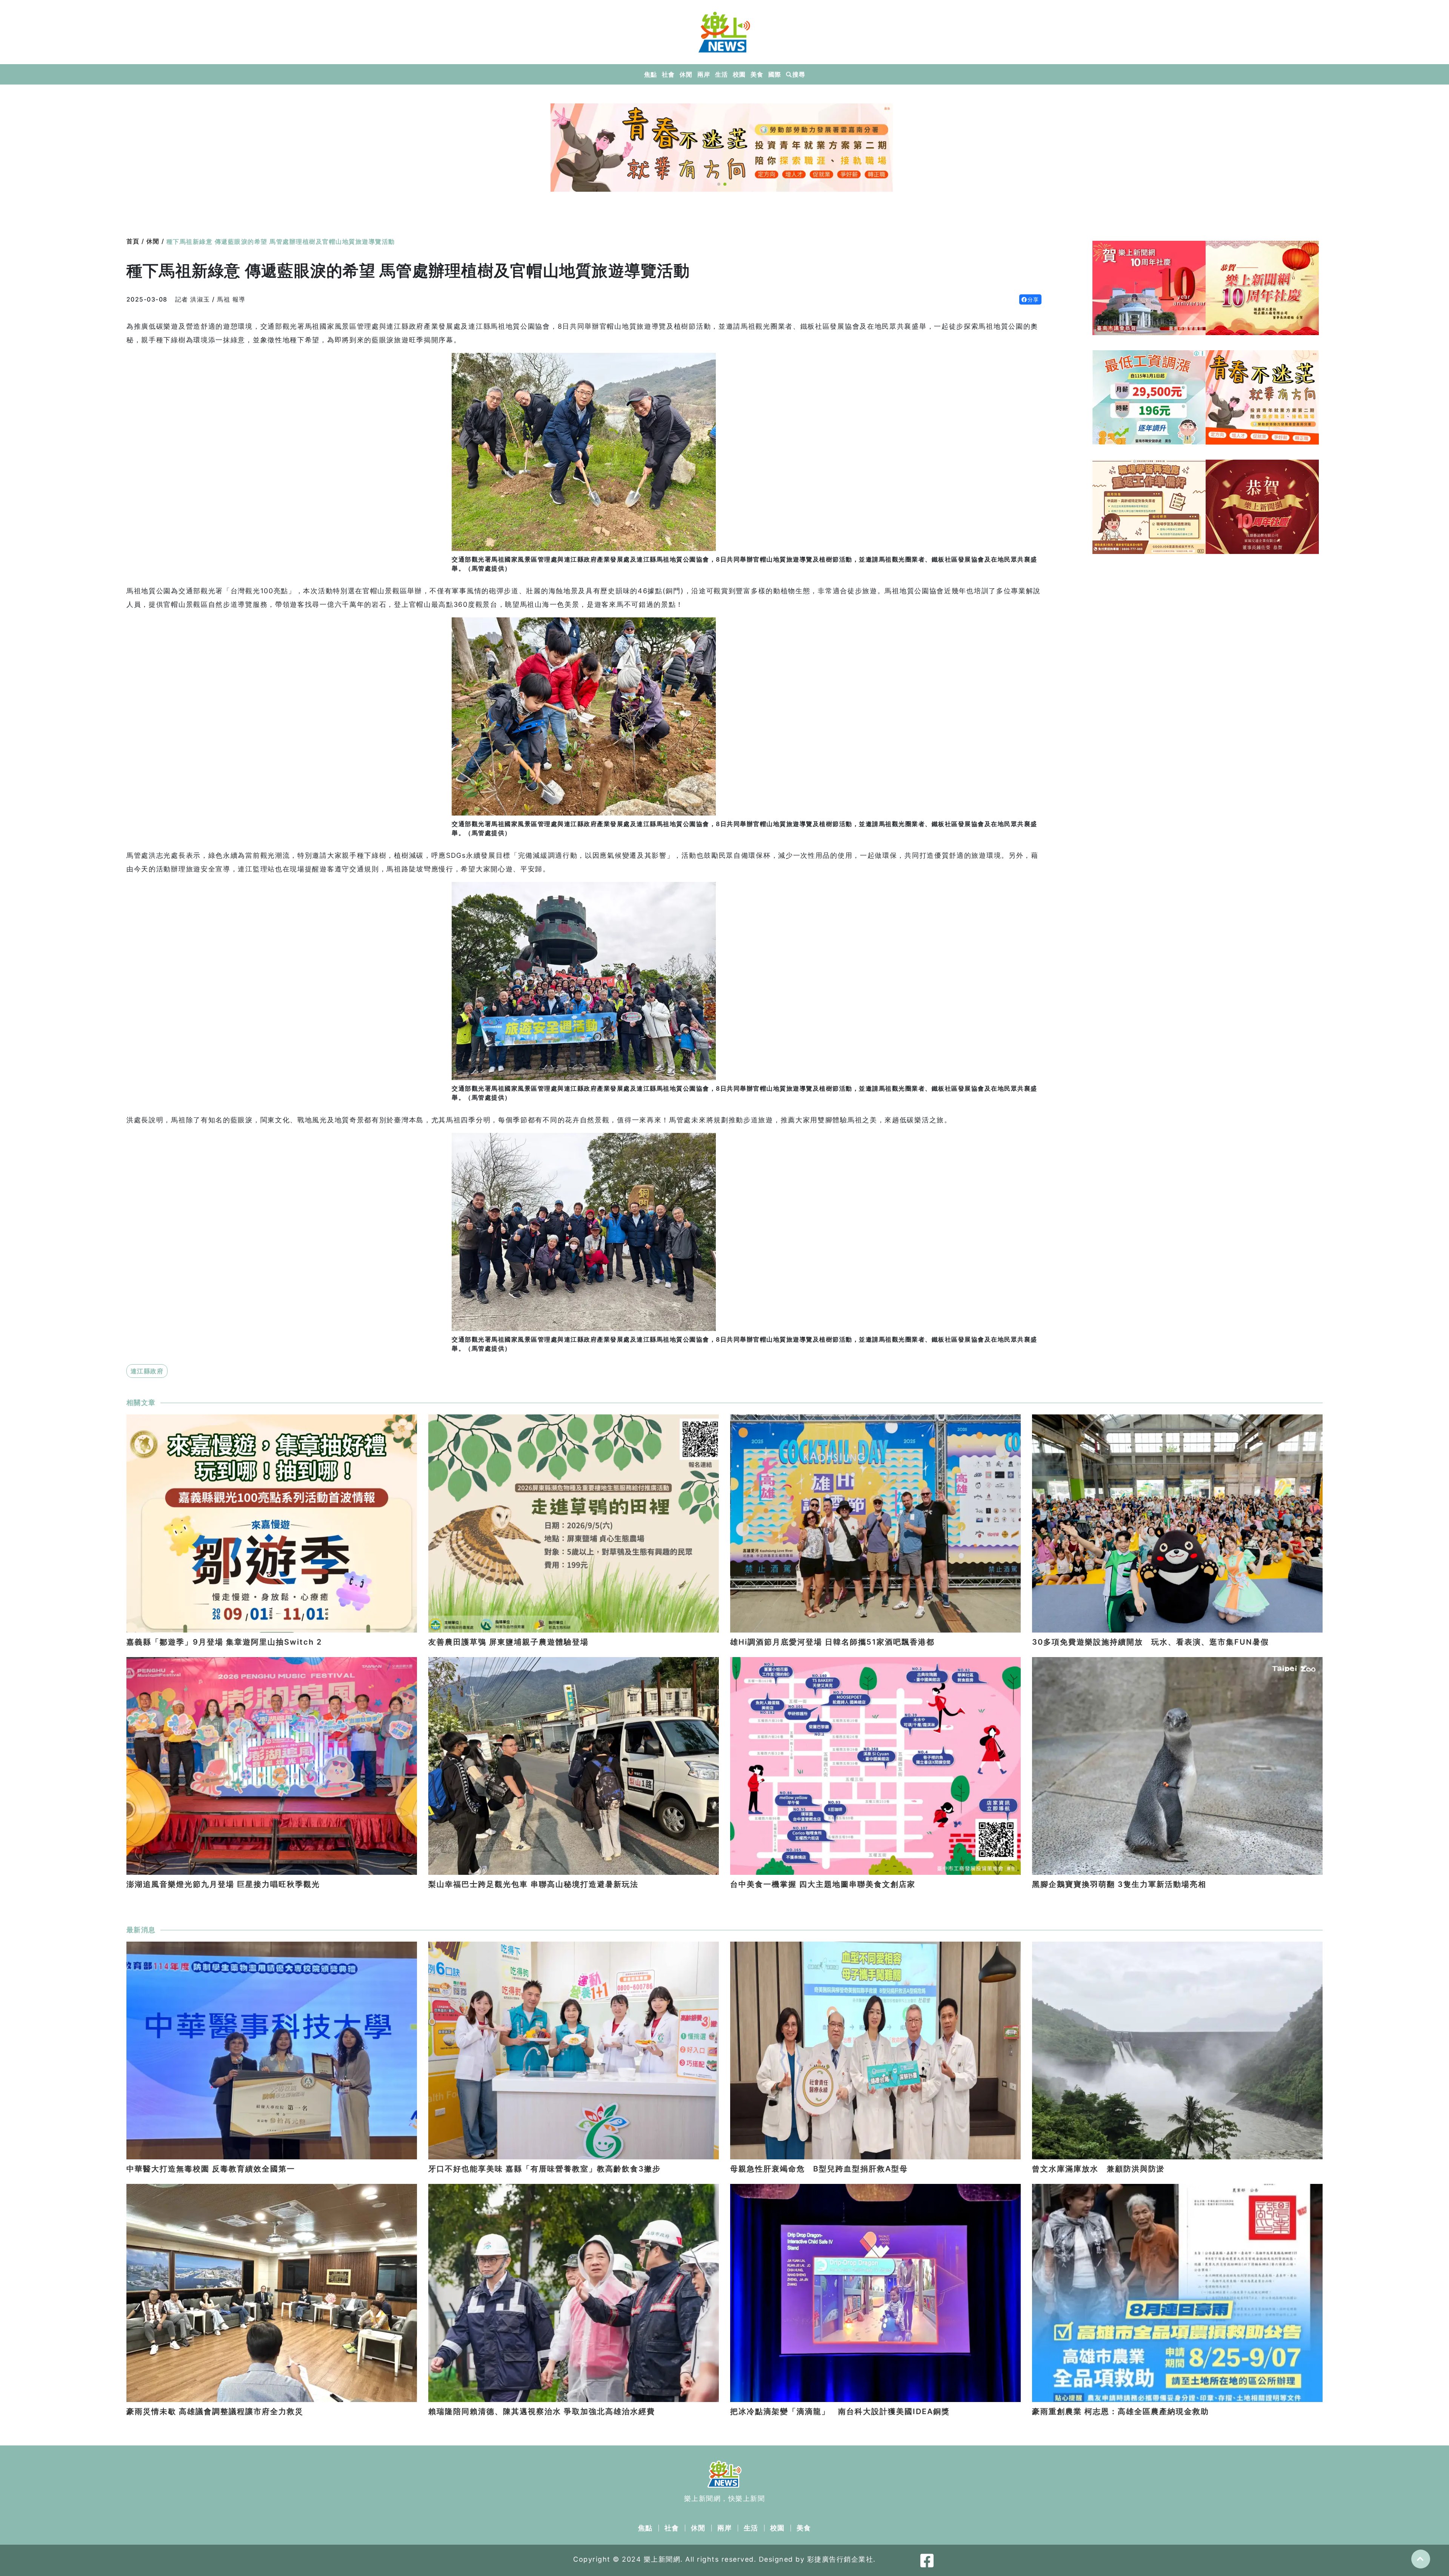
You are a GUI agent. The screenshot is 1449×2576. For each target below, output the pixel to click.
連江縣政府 (147, 1371)
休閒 (686, 74)
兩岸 (704, 74)
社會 (668, 74)
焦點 (650, 74)
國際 (774, 74)
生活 (721, 74)
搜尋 (799, 74)
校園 (739, 74)
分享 (1033, 299)
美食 (757, 74)
